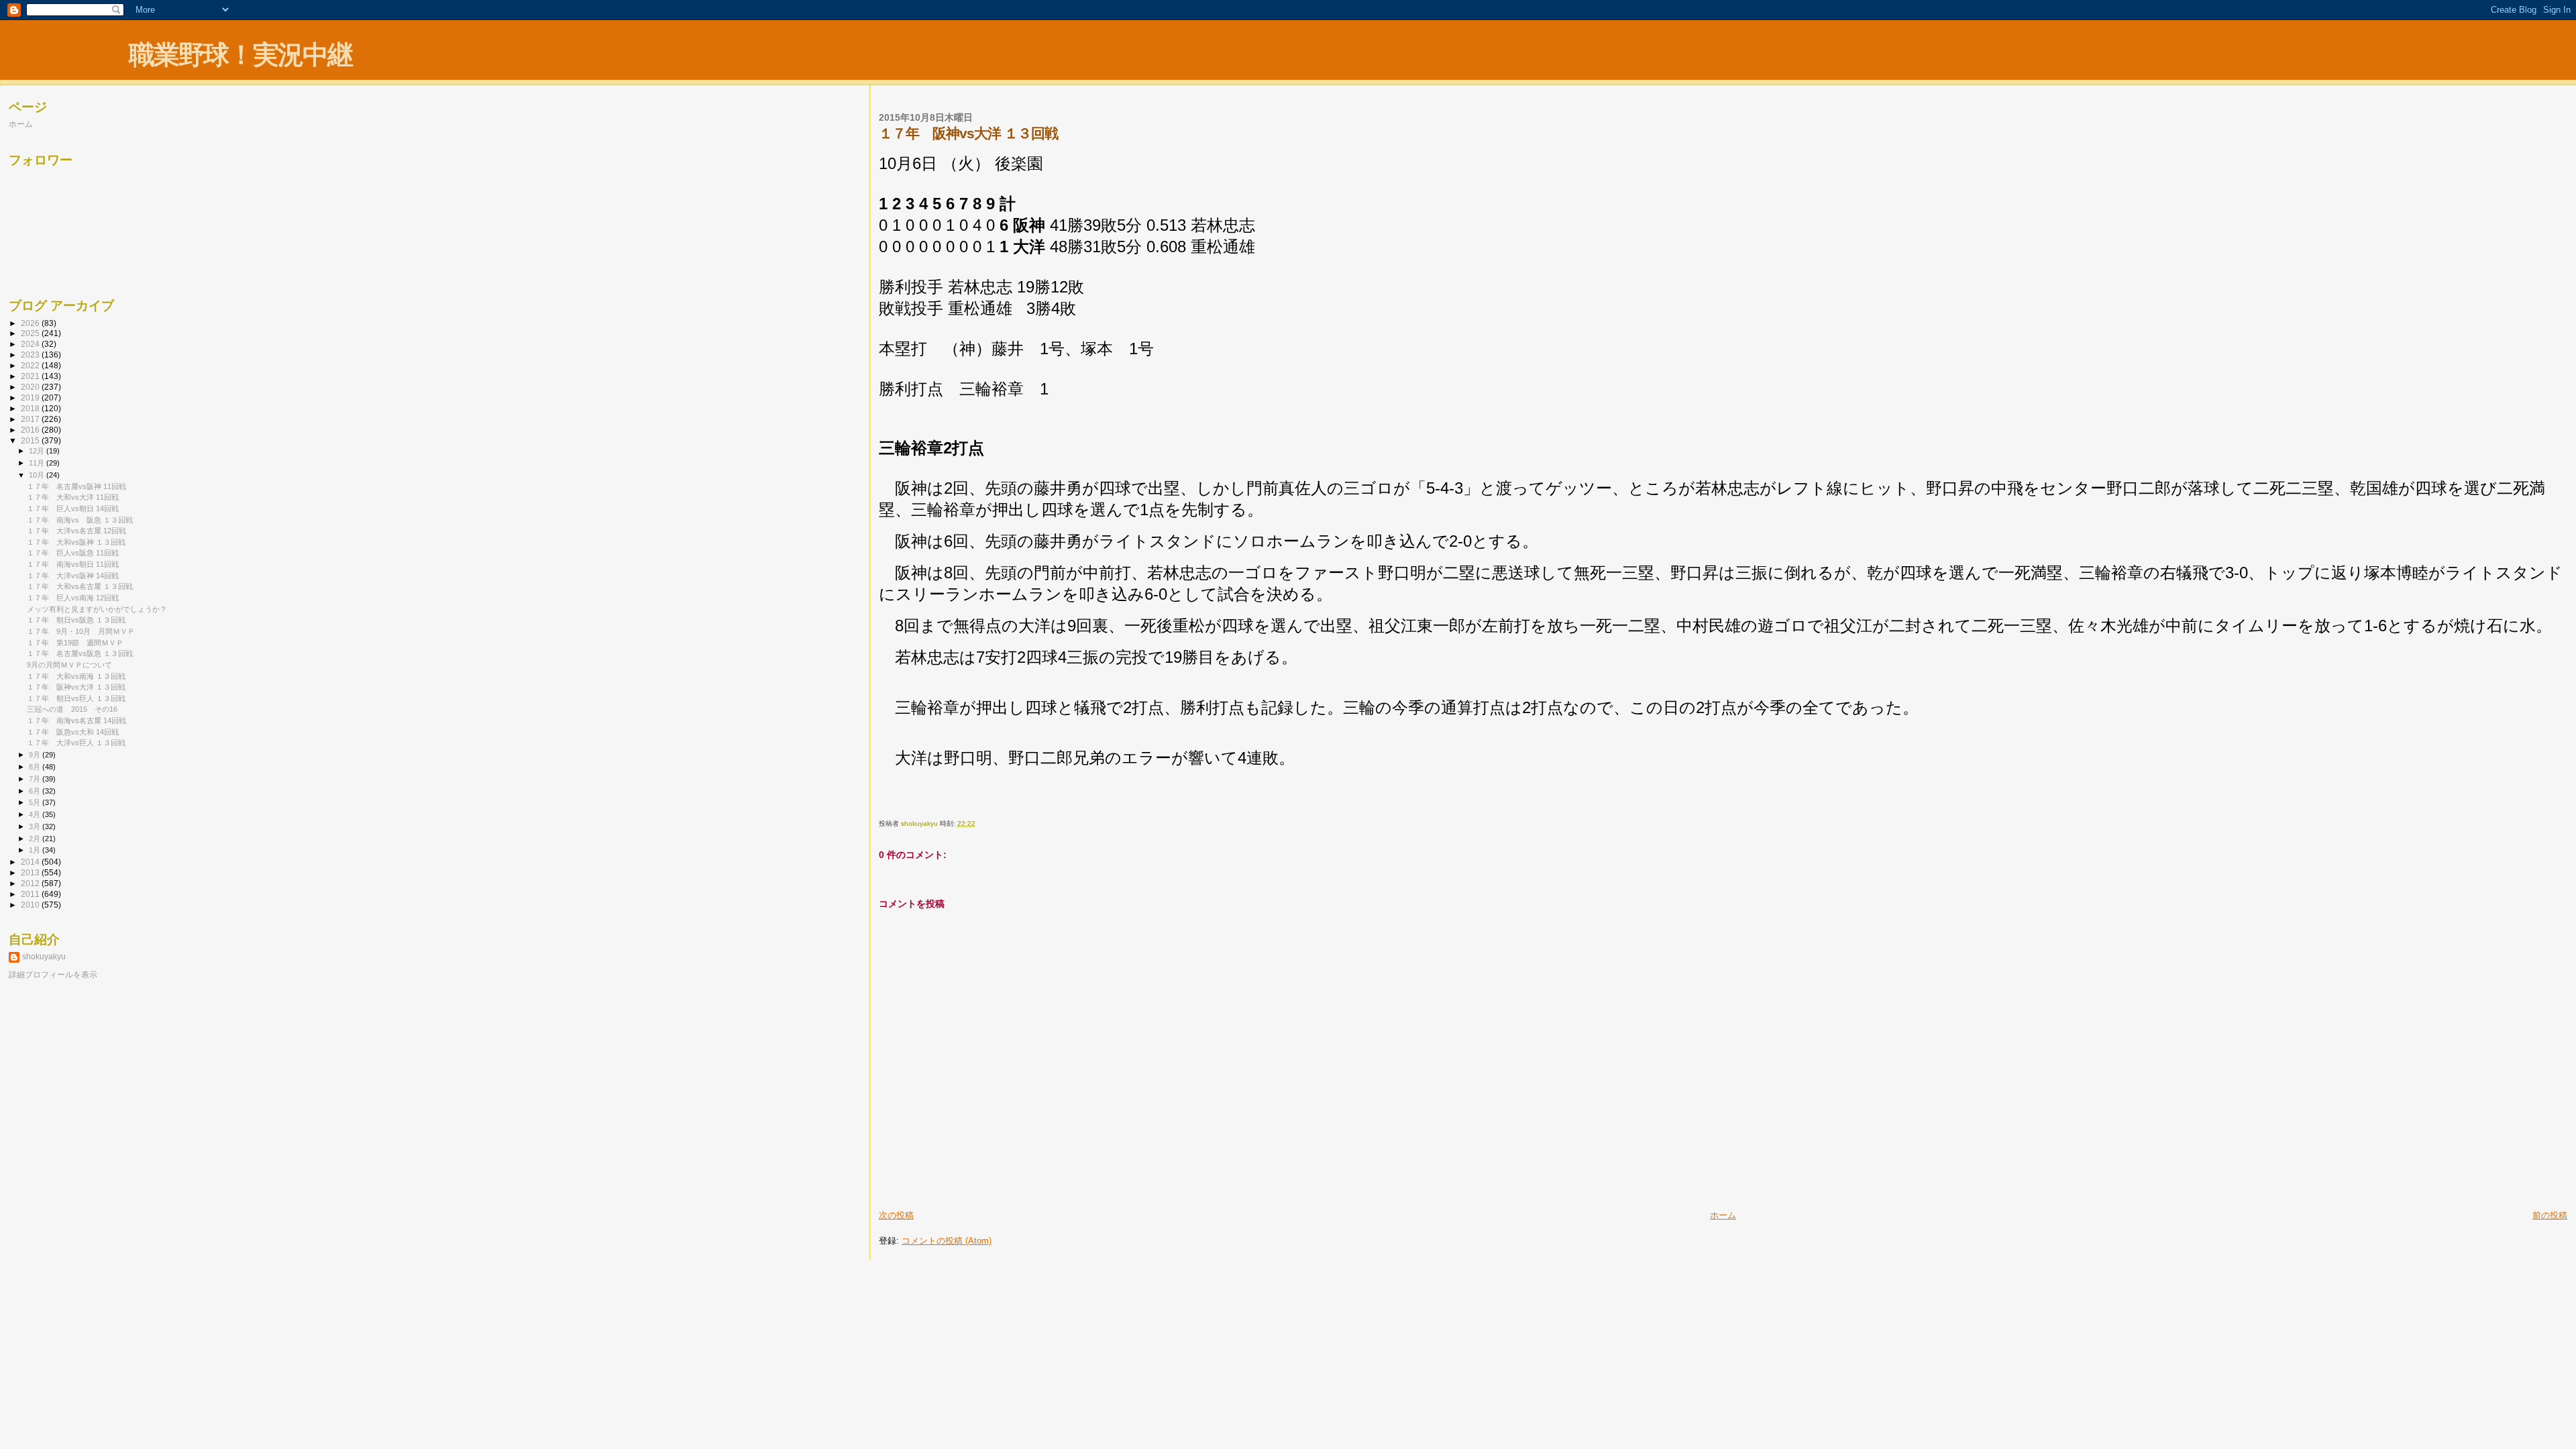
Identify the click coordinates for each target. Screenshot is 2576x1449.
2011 (31, 894)
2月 (36, 839)
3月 (36, 826)
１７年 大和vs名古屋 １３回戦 (80, 586)
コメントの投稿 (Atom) (947, 1241)
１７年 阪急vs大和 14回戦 (73, 732)
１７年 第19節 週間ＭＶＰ (75, 643)
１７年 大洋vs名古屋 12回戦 (76, 531)
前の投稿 (2550, 1215)
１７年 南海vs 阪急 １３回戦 (80, 520)
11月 (38, 463)
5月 (36, 802)
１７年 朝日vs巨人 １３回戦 (76, 698)
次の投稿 (896, 1215)
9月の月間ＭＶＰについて (69, 665)
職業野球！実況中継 (240, 55)
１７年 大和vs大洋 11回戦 (73, 497)
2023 (31, 355)
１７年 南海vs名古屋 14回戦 (76, 720)
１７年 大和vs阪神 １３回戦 (76, 542)
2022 (31, 365)
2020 (31, 387)
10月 (38, 475)
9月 (36, 755)
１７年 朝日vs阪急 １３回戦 (76, 620)
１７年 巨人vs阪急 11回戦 (73, 553)
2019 (31, 397)
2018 (31, 408)
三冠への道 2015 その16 (72, 709)
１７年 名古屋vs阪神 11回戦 (76, 486)
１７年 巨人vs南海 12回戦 (73, 598)
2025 (31, 333)
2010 (31, 905)
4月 (36, 814)
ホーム (1723, 1215)
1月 (36, 850)
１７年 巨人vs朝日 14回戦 (73, 508)
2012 (31, 883)
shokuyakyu (44, 957)
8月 (36, 767)
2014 (31, 862)
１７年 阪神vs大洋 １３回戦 (76, 687)
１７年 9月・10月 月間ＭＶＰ (81, 631)
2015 (31, 440)
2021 (31, 376)
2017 (31, 419)
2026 (31, 323)
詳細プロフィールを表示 (53, 975)
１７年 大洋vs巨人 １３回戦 (76, 743)
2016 (31, 430)
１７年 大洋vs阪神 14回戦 (73, 576)
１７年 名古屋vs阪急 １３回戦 (80, 653)
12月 (38, 451)
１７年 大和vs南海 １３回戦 (76, 676)
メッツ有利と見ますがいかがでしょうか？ (97, 609)
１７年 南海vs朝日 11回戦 (73, 564)
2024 (31, 344)
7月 (36, 779)
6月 (36, 791)
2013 (31, 872)
